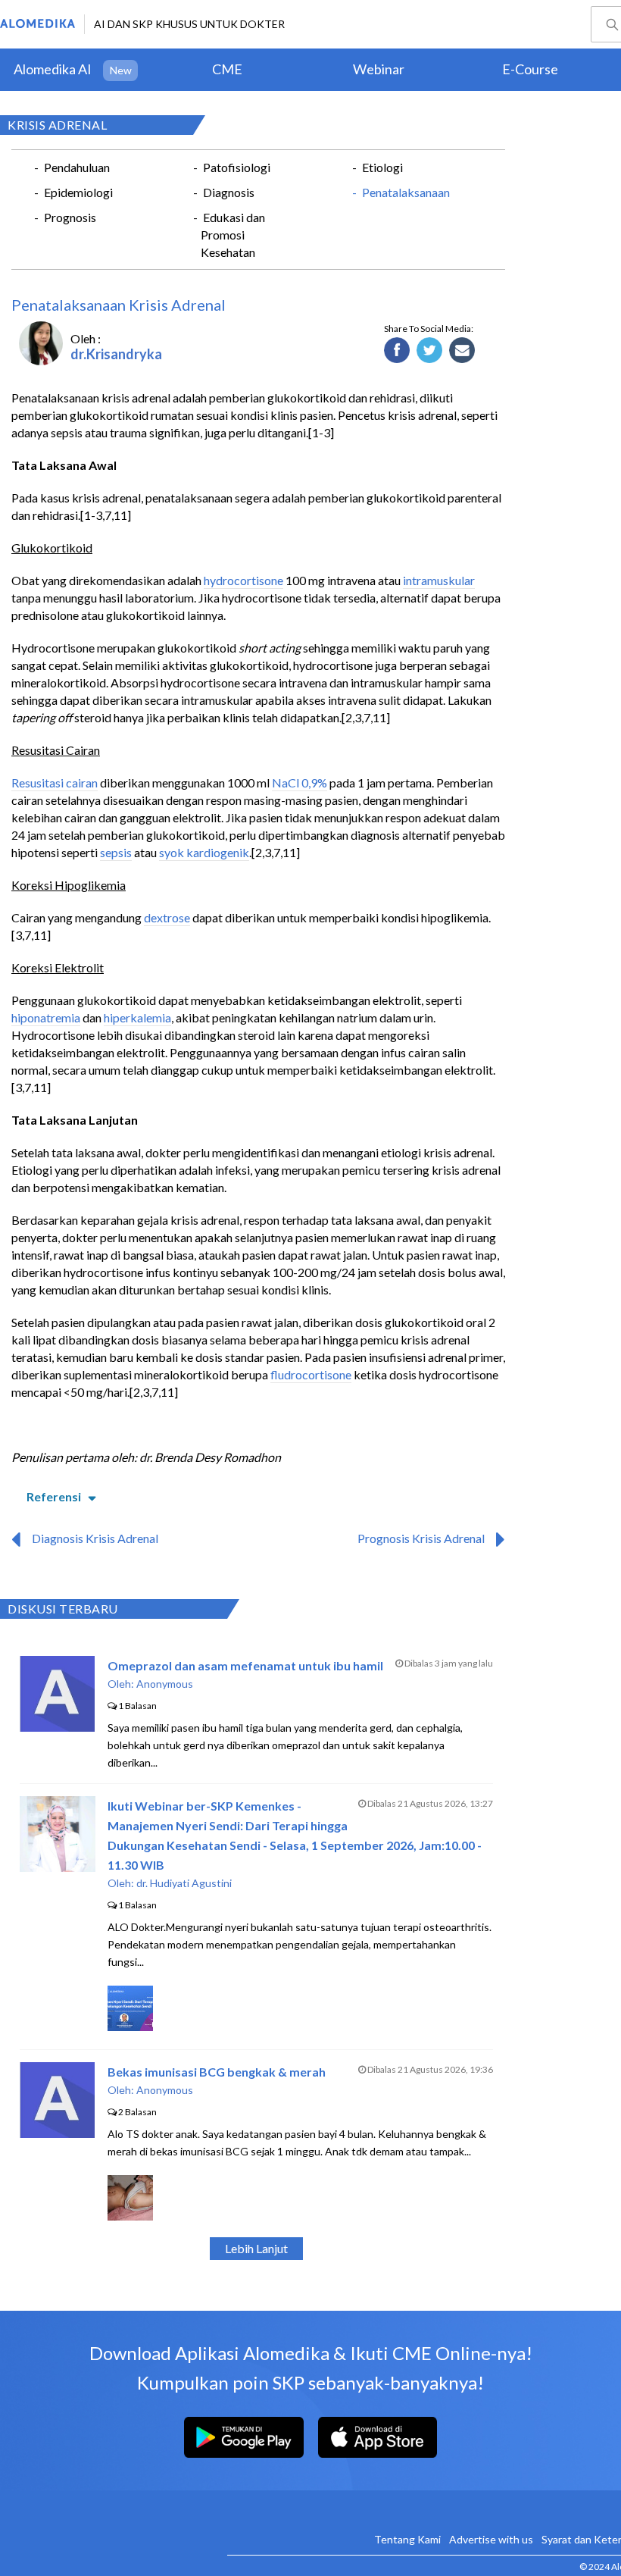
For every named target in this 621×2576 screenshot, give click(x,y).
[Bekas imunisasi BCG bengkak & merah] (57, 2133)
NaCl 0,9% (300, 783)
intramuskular (439, 580)
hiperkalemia (137, 1017)
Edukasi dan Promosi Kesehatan (233, 235)
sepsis (116, 852)
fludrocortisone (311, 1374)
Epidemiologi (78, 192)
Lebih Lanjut (256, 2248)
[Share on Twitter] (430, 351)
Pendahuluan (77, 167)
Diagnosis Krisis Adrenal (95, 1538)
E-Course (530, 69)
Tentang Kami (407, 2539)
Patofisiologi (237, 167)
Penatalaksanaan (406, 192)
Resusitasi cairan (55, 783)
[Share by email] (462, 351)
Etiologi (382, 167)
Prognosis (70, 217)
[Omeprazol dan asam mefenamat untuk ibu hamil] (57, 1727)
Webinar (379, 69)
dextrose (167, 917)
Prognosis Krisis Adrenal (421, 1538)
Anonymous (165, 1684)
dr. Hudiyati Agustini (184, 1883)
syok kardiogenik (204, 852)
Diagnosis (229, 192)
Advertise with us (491, 2539)
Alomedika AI (53, 69)
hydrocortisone (243, 580)
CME (227, 69)
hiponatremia (46, 1017)
